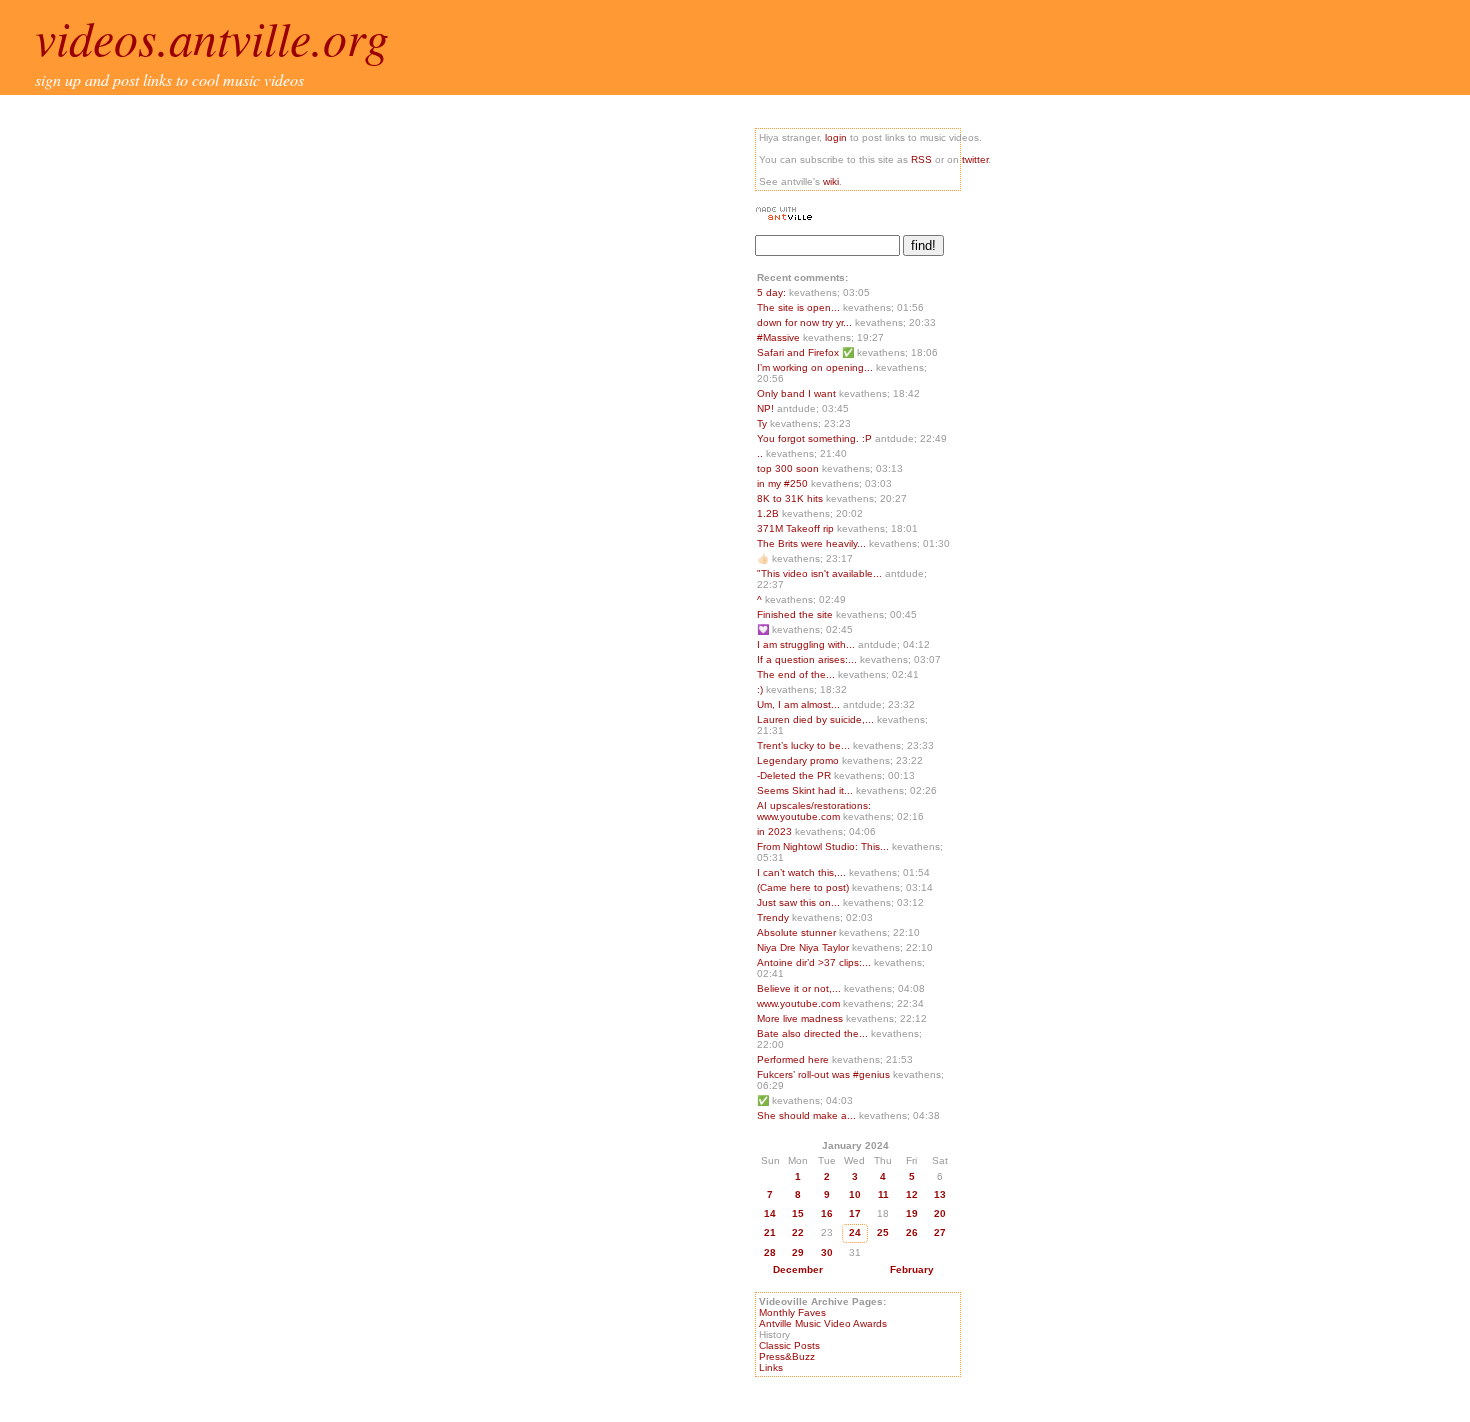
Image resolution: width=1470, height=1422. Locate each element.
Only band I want (798, 393)
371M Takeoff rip (797, 528)
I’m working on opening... (815, 367)
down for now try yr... (804, 322)
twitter (975, 159)
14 (770, 1213)
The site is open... (798, 307)
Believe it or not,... (799, 988)
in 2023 (776, 831)
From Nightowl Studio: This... (823, 846)
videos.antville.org (212, 37)
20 (940, 1213)
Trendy (774, 917)
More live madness (801, 1018)
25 (883, 1232)
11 (883, 1194)
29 (798, 1252)
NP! (767, 408)
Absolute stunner (798, 932)
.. (761, 453)
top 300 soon (789, 468)
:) (761, 689)
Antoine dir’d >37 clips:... (814, 962)
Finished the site (796, 614)
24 (855, 1232)
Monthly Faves (792, 1312)
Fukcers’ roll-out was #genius (825, 1074)
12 (912, 1194)
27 (940, 1232)
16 (827, 1213)
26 (912, 1232)
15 (798, 1213)
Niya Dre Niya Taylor (804, 947)
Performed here (794, 1059)
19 (912, 1213)
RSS (921, 159)
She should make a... (806, 1115)
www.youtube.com (800, 1003)
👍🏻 (764, 558)
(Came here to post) (804, 887)
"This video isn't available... (819, 573)
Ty (763, 423)
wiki (831, 181)
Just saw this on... (798, 902)
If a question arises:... (807, 659)
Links (771, 1367)
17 (855, 1213)
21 (770, 1232)
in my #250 (784, 483)
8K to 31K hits (791, 498)
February (912, 1269)
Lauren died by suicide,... (815, 719)
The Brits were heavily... (811, 543)
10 (855, 1194)
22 (798, 1232)
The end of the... (796, 674)
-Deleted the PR (795, 775)
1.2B (769, 513)
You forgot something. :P (816, 438)
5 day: (773, 292)
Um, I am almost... (798, 704)
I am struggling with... (806, 644)
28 (770, 1252)
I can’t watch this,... (801, 872)
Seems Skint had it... (805, 790)
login (836, 137)
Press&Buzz (787, 1356)
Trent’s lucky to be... (803, 745)
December (798, 1269)
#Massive (780, 337)
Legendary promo (799, 760)
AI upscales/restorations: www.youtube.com (814, 811)
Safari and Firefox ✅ (807, 352)
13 (940, 1194)
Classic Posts (789, 1345)
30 (827, 1252)
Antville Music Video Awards (823, 1323)
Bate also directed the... (812, 1033)
